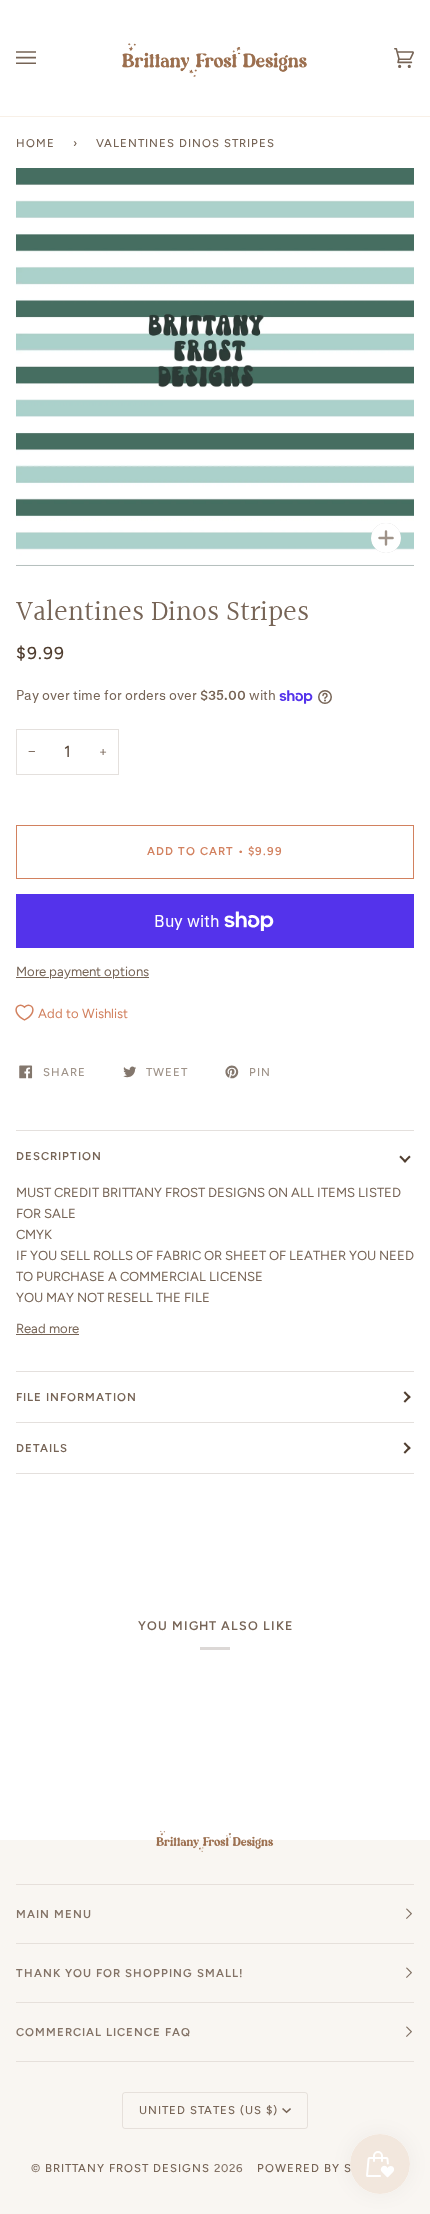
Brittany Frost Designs (127, 2168)
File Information (76, 1397)
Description (59, 1156)
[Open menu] (46, 58)
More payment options (82, 971)
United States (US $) (208, 2110)
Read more (47, 1328)
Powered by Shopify (328, 2168)
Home (35, 143)
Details (42, 1448)
